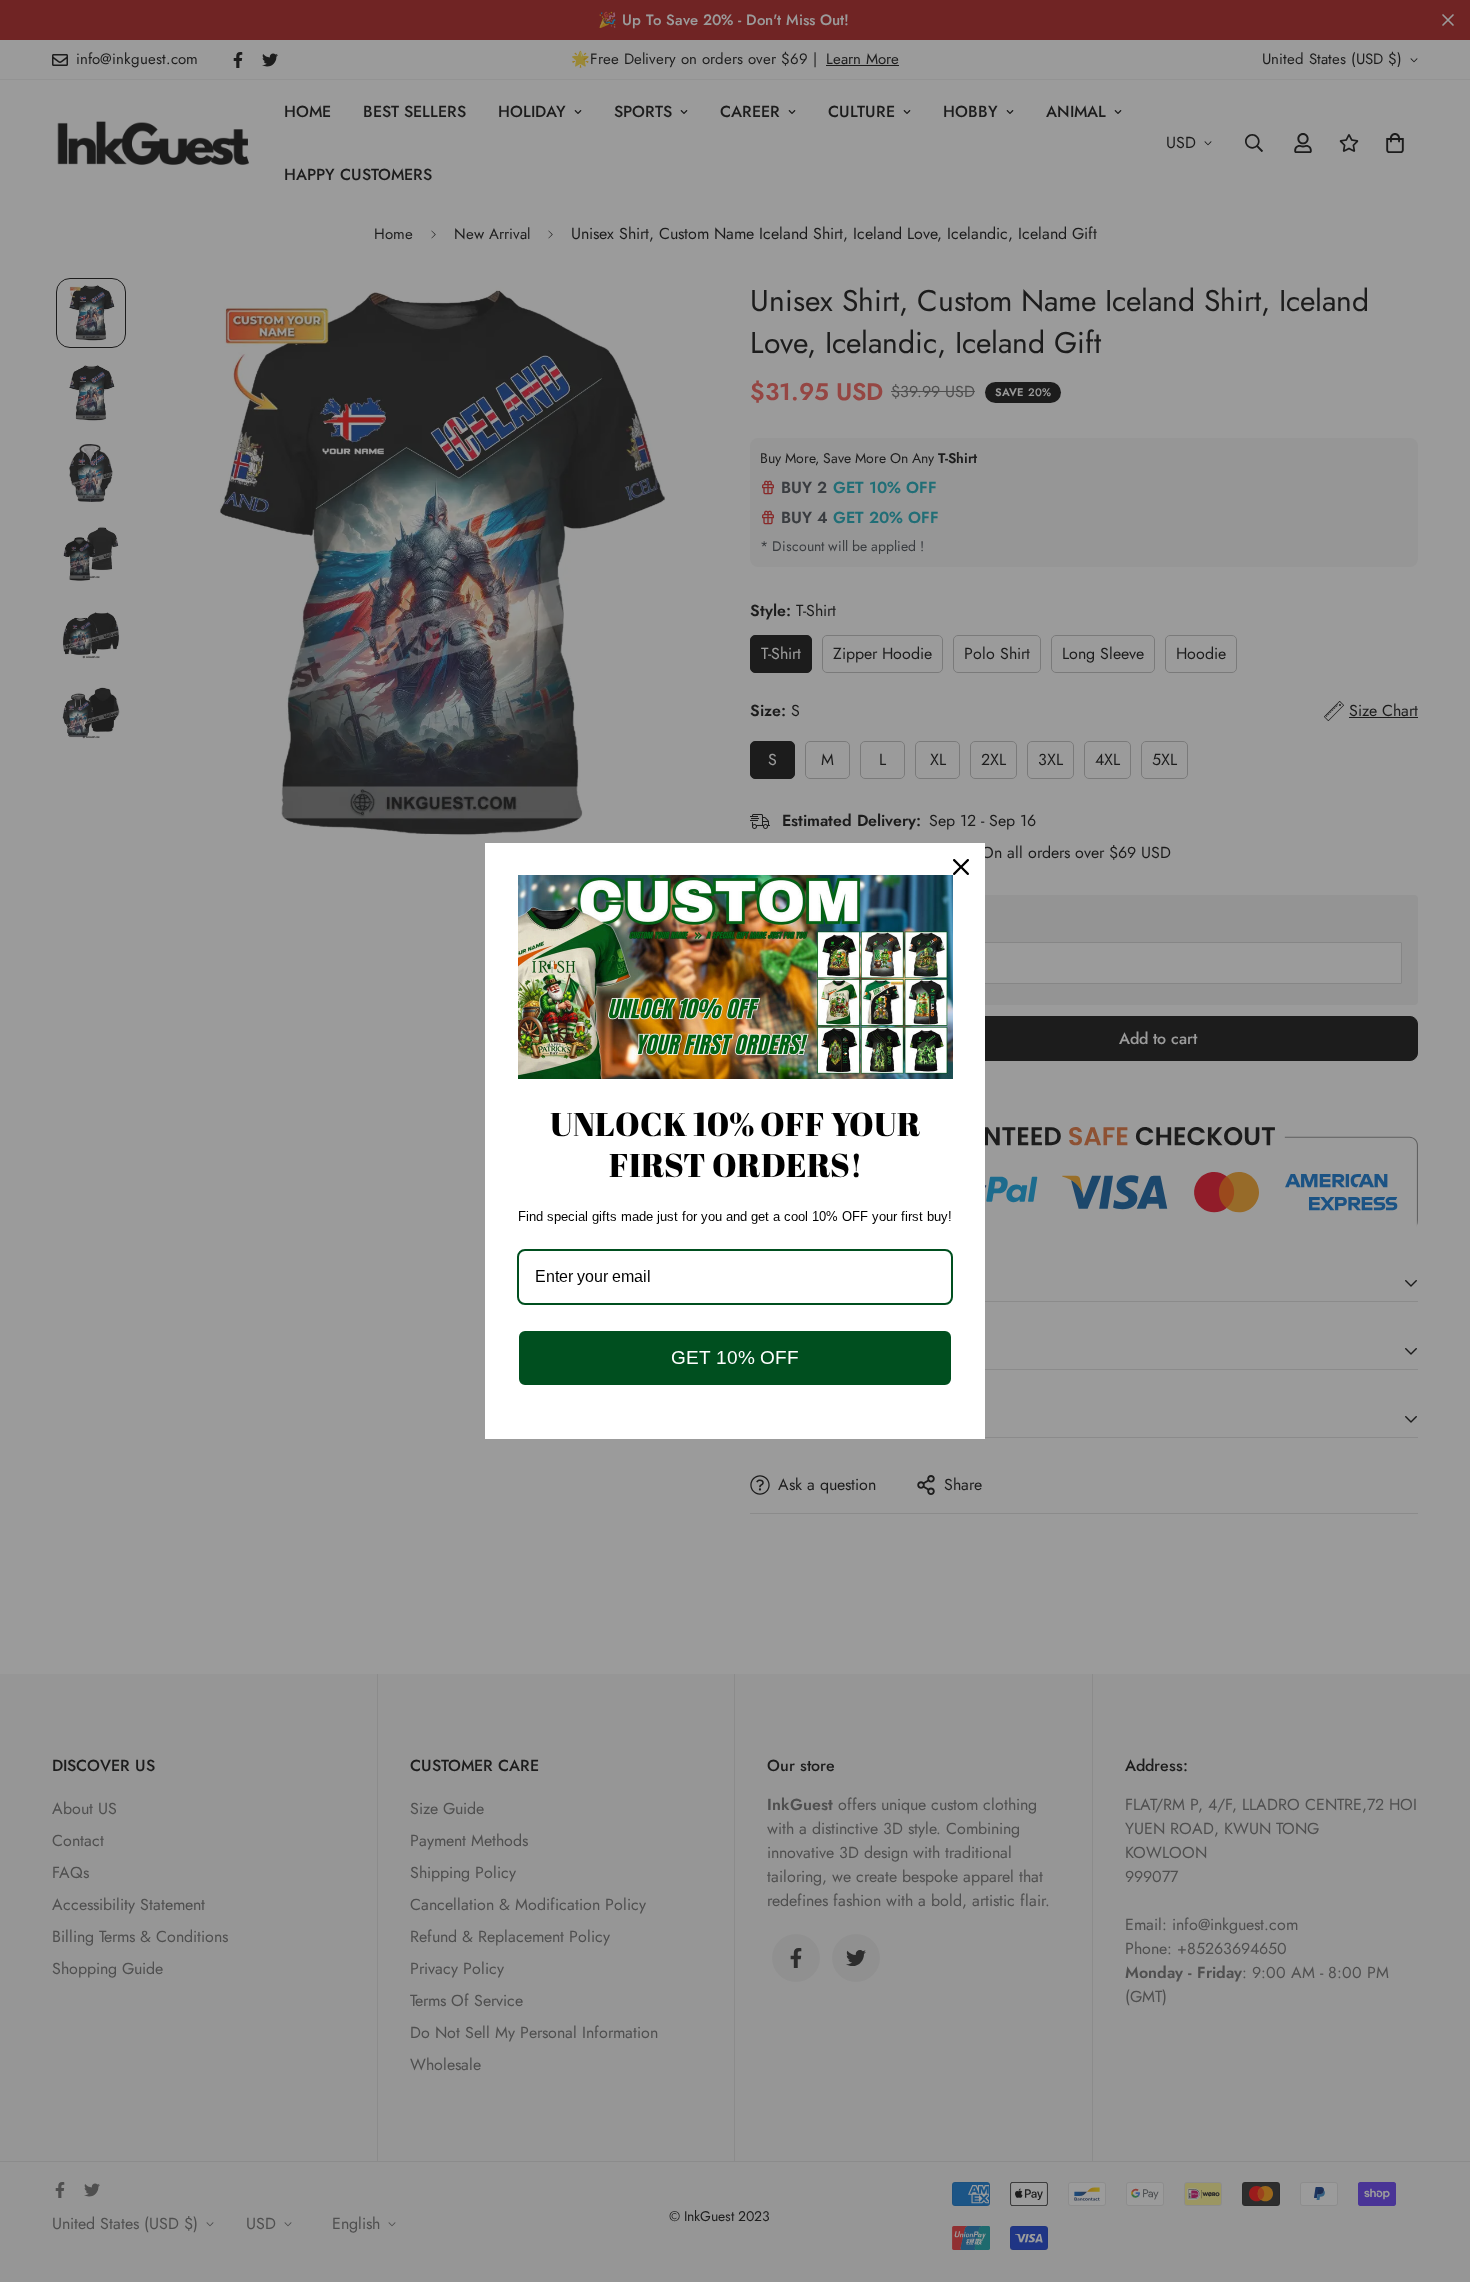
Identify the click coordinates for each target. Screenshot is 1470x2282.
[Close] (961, 867)
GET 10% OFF (735, 1357)
